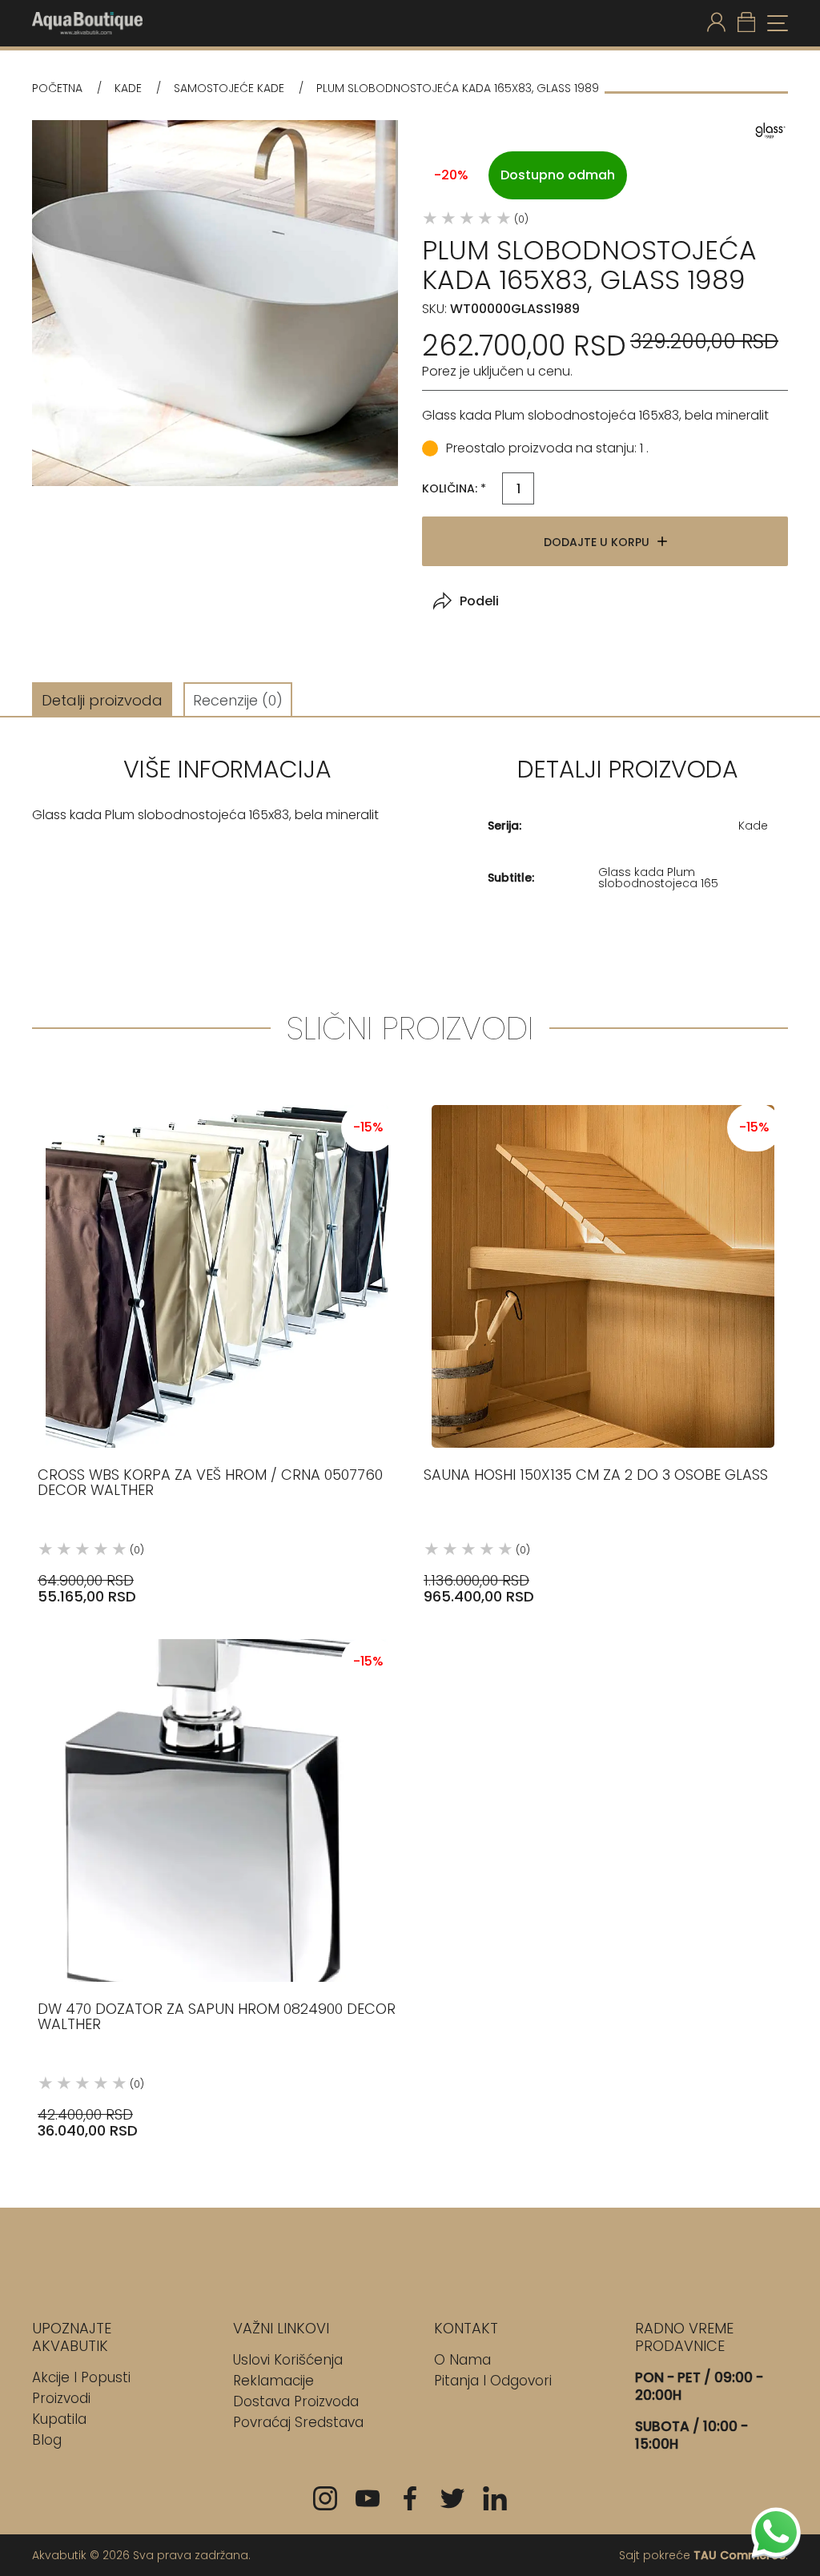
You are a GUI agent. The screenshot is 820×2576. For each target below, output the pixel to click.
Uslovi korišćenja (288, 2360)
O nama (462, 2360)
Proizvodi (61, 2398)
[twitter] (452, 2498)
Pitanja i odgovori (493, 2381)
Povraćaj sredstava (298, 2422)
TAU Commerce (740, 2555)
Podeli (479, 601)
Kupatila (59, 2419)
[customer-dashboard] (716, 23)
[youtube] (368, 2498)
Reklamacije (273, 2381)
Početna (57, 88)
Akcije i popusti (81, 2377)
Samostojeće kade (229, 88)
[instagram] (325, 2498)
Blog (47, 2440)
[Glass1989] (768, 130)
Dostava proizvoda (296, 2401)
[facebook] (410, 2498)
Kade (128, 88)
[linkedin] (495, 2498)
